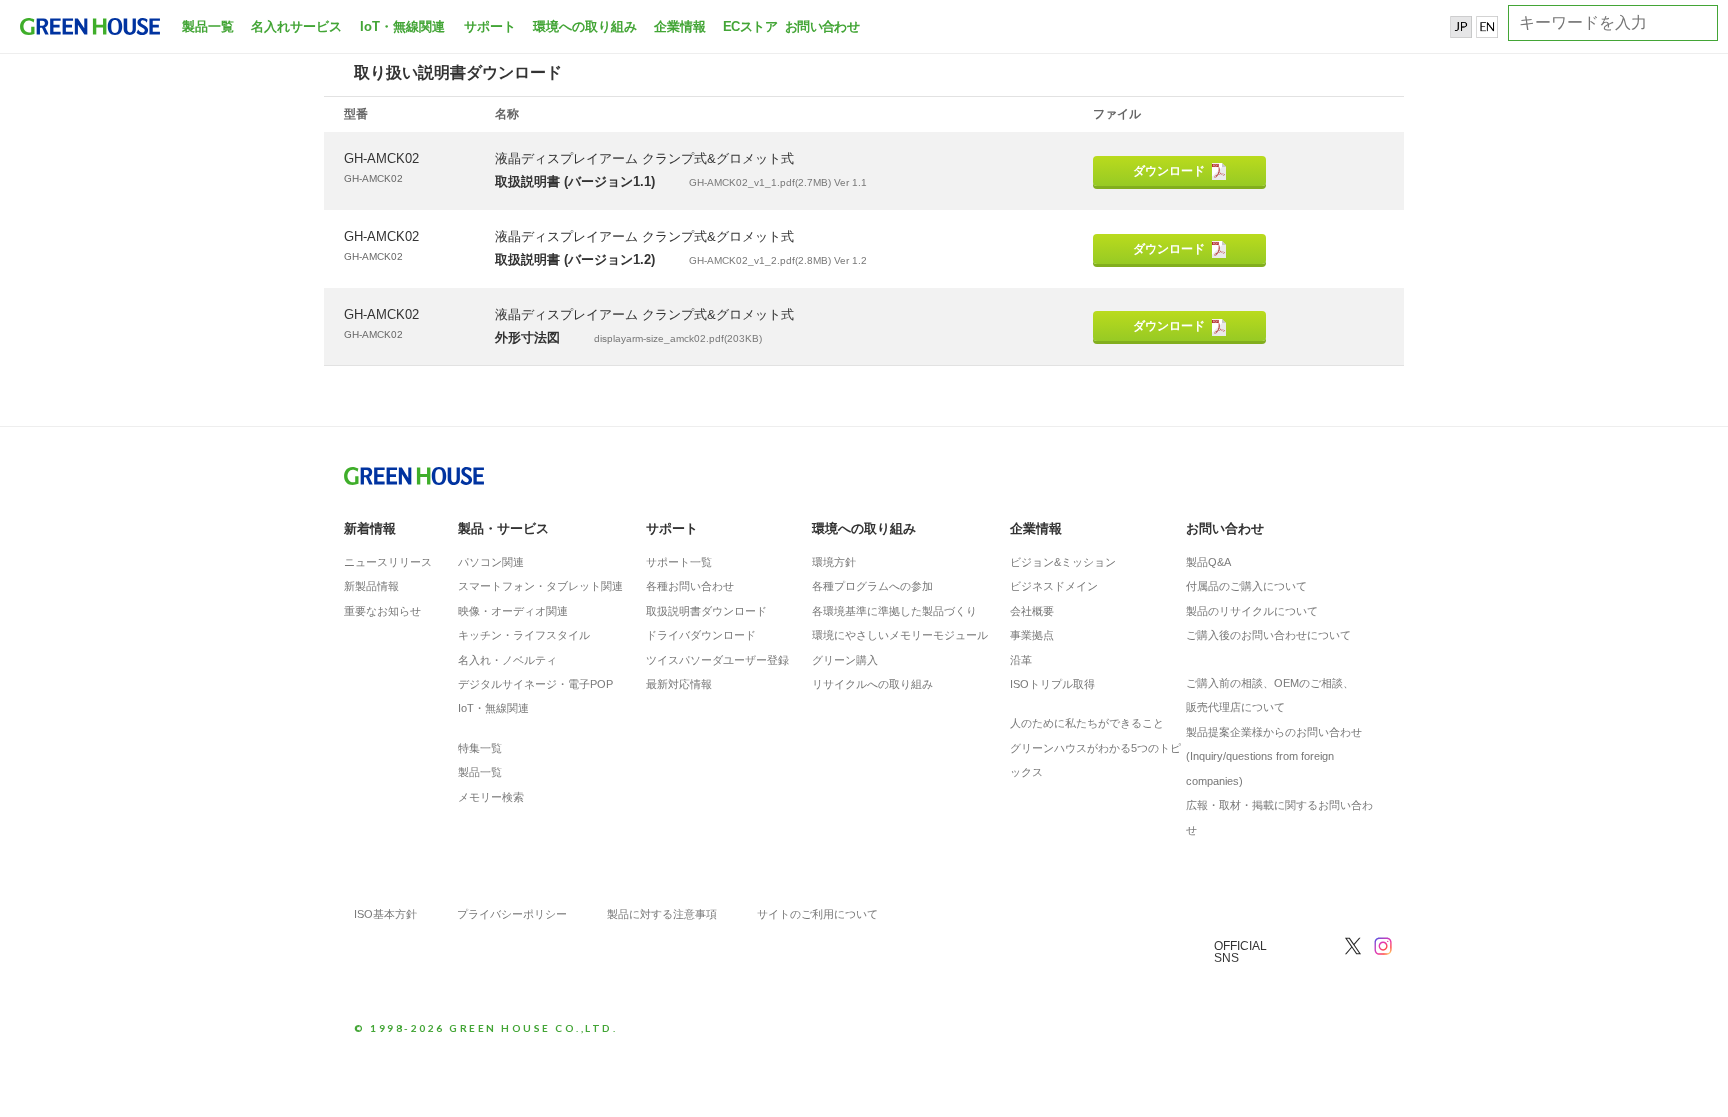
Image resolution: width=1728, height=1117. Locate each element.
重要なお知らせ (382, 611)
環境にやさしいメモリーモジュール (900, 635)
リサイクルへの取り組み (872, 684)
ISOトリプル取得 (1052, 684)
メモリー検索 (491, 797)
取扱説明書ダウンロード (706, 611)
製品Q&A (1208, 562)
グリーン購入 (845, 660)
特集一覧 (480, 748)
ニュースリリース (388, 562)
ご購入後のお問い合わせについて (1268, 635)
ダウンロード (1169, 171)
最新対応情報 (679, 684)
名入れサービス (296, 26)
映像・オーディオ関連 (513, 611)
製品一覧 (208, 26)
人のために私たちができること (1087, 723)
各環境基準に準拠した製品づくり (894, 611)
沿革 (1021, 660)
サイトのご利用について (817, 914)
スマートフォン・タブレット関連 (540, 586)
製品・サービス (503, 528)
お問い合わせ (820, 26)
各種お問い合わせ (690, 586)
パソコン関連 (491, 562)
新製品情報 (371, 586)
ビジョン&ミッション (1063, 562)
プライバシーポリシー (512, 914)
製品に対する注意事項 (662, 914)
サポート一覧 (679, 562)
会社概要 (1032, 611)
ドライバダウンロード (701, 635)
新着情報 (370, 528)
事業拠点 (1032, 635)
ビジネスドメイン (1054, 586)
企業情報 (680, 26)
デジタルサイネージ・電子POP (535, 684)
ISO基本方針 (385, 914)
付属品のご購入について (1246, 586)
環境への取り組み (585, 26)
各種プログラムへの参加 (872, 586)
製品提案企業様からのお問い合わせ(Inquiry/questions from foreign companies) (1274, 756)
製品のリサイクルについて (1252, 611)
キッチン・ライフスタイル (524, 635)
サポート (490, 26)
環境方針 (834, 562)
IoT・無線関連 (402, 26)
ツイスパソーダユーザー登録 (717, 660)
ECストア (750, 26)
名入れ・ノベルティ (507, 660)
